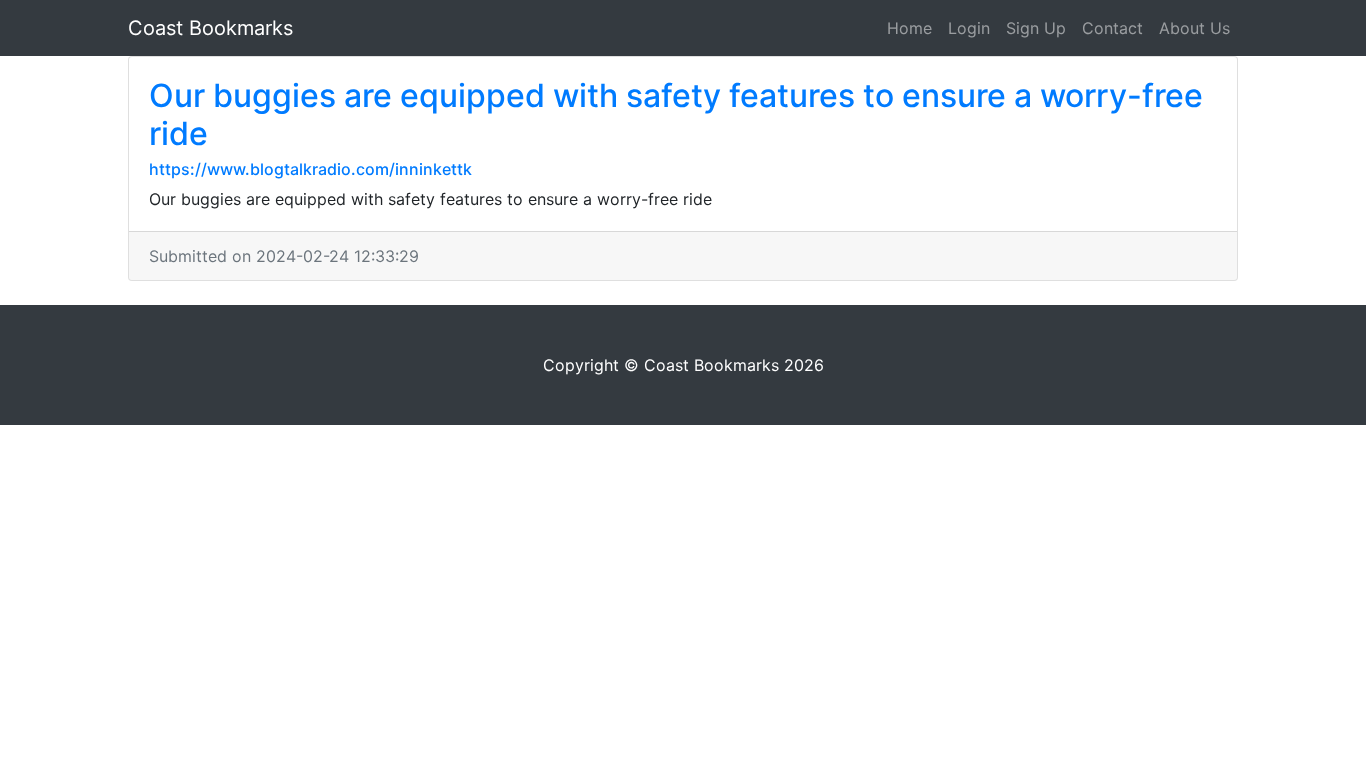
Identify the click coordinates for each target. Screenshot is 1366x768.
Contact (1112, 28)
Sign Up (1036, 28)
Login (969, 28)
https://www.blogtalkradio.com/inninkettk (310, 169)
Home (909, 28)
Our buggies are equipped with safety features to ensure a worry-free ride (676, 114)
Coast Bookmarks (210, 28)
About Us (1194, 28)
